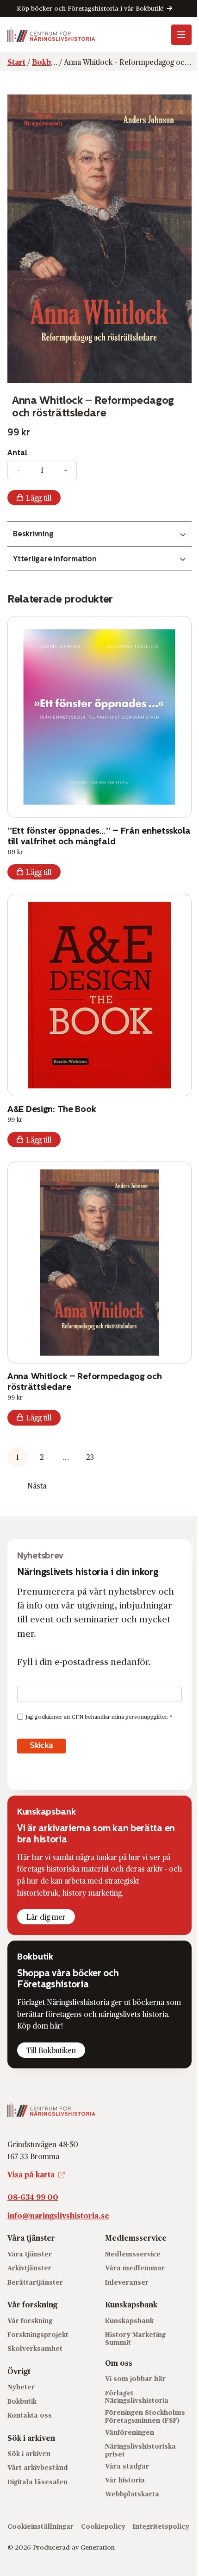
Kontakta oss (30, 2415)
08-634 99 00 (33, 2197)
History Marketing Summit (135, 2338)
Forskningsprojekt (38, 2334)
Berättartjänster (35, 2282)
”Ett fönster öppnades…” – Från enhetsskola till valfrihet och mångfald (99, 836)
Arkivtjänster (29, 2268)
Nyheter (21, 2387)
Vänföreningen (130, 2432)
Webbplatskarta (132, 2494)
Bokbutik (22, 2401)
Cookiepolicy (103, 2526)
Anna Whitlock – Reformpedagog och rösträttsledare (85, 1381)
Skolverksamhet (35, 2348)
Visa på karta (31, 2174)
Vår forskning (30, 2321)
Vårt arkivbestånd (38, 2467)
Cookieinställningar (40, 2526)
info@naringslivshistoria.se (58, 2215)
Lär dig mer (46, 1917)
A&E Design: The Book (52, 1109)
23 (90, 1457)
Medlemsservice (133, 2254)
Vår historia (125, 2480)
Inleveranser (127, 2282)
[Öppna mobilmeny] (181, 35)
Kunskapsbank (129, 2321)
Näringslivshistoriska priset (140, 2450)
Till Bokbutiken (51, 2050)
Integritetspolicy (161, 2526)
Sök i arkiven (29, 2453)
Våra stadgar (127, 2466)
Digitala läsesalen (37, 2482)
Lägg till (39, 498)
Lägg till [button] (39, 872)
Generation (98, 2547)
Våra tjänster (30, 2254)
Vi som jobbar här (135, 2378)
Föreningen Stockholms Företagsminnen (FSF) (145, 2416)
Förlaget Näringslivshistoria (137, 2397)
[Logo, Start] (51, 35)
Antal (17, 453)
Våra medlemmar (135, 2268)
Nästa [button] (37, 1486)
